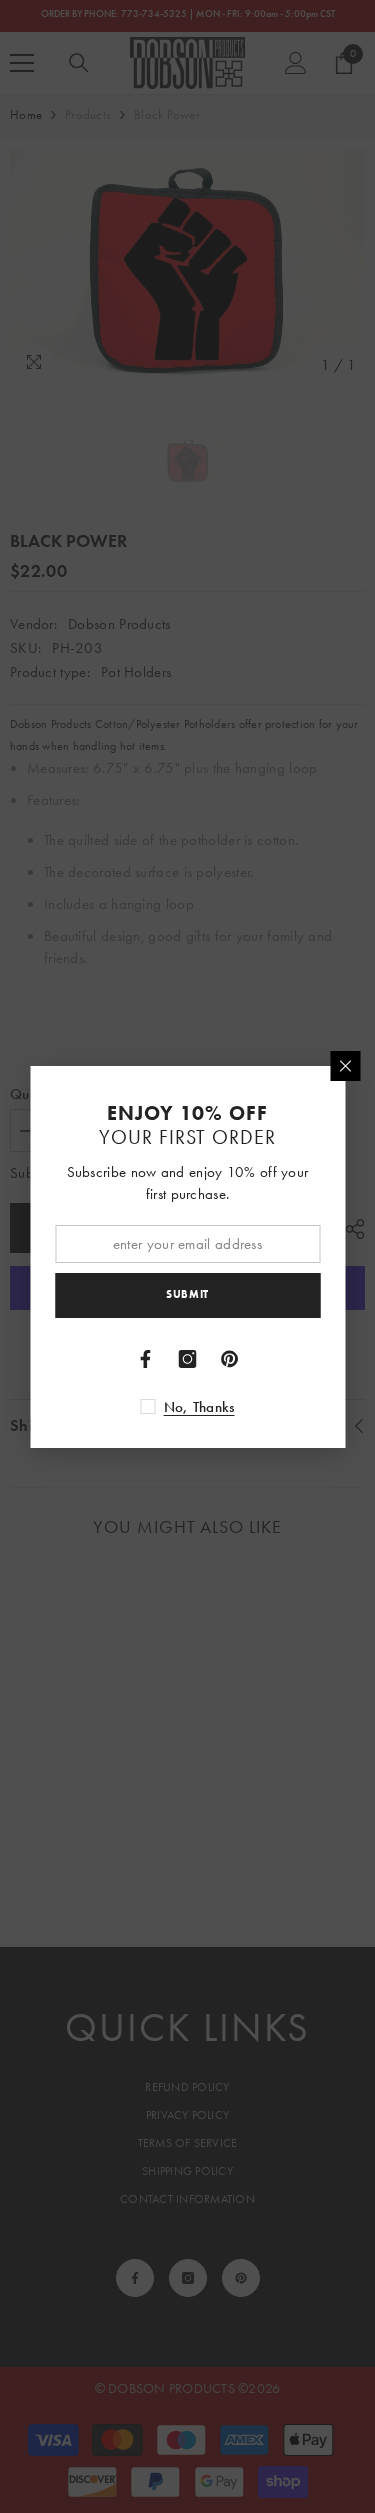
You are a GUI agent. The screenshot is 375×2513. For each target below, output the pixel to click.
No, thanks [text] (199, 1407)
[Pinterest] (230, 1359)
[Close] (345, 1066)
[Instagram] (188, 1359)
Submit (187, 1294)
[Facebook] (146, 1359)
